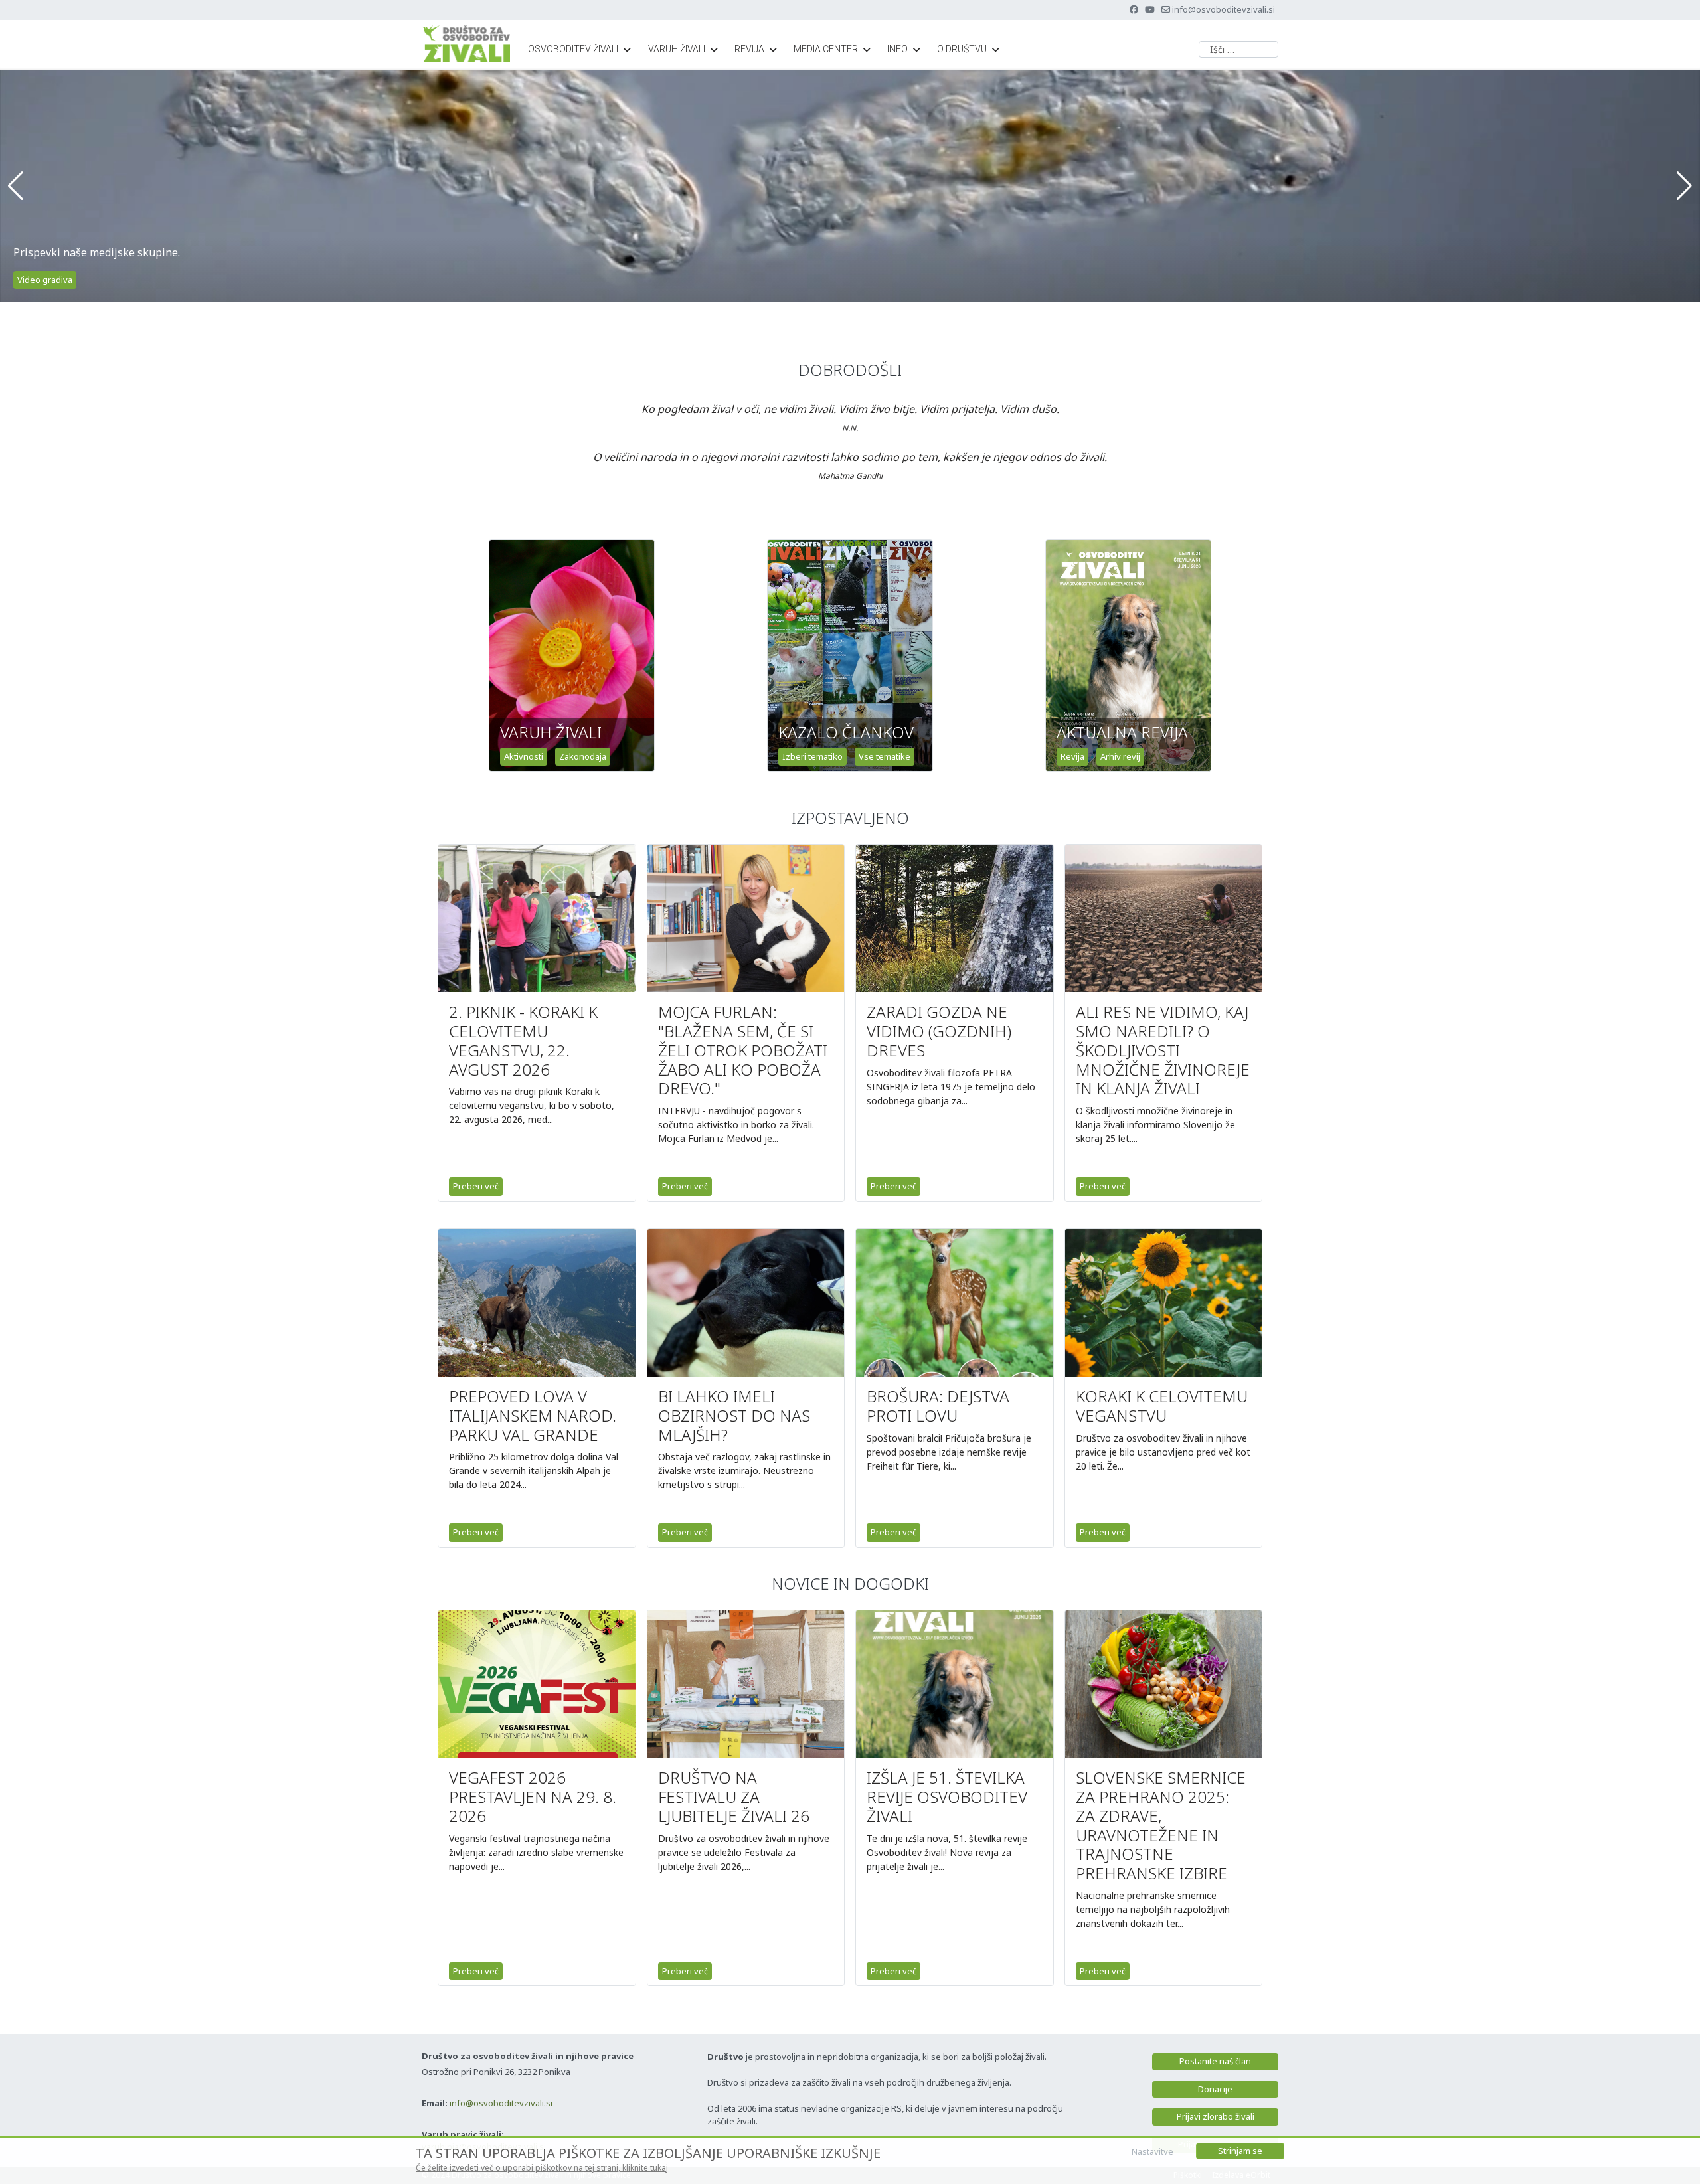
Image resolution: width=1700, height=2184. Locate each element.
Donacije (1215, 2089)
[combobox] (1238, 49)
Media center (826, 49)
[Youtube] (1150, 9)
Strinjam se (1240, 2151)
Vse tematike (885, 756)
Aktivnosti (524, 756)
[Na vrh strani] (1677, 2159)
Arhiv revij (1120, 756)
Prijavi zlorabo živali (1216, 2116)
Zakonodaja (583, 756)
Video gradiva (45, 280)
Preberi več (476, 1186)
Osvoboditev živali (573, 49)
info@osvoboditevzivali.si (1224, 9)
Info (897, 49)
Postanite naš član (1215, 2061)
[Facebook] (1134, 9)
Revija (749, 49)
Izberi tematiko (812, 756)
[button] (16, 186)
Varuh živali (677, 49)
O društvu (962, 49)
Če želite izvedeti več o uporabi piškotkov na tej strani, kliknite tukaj (542, 2168)
